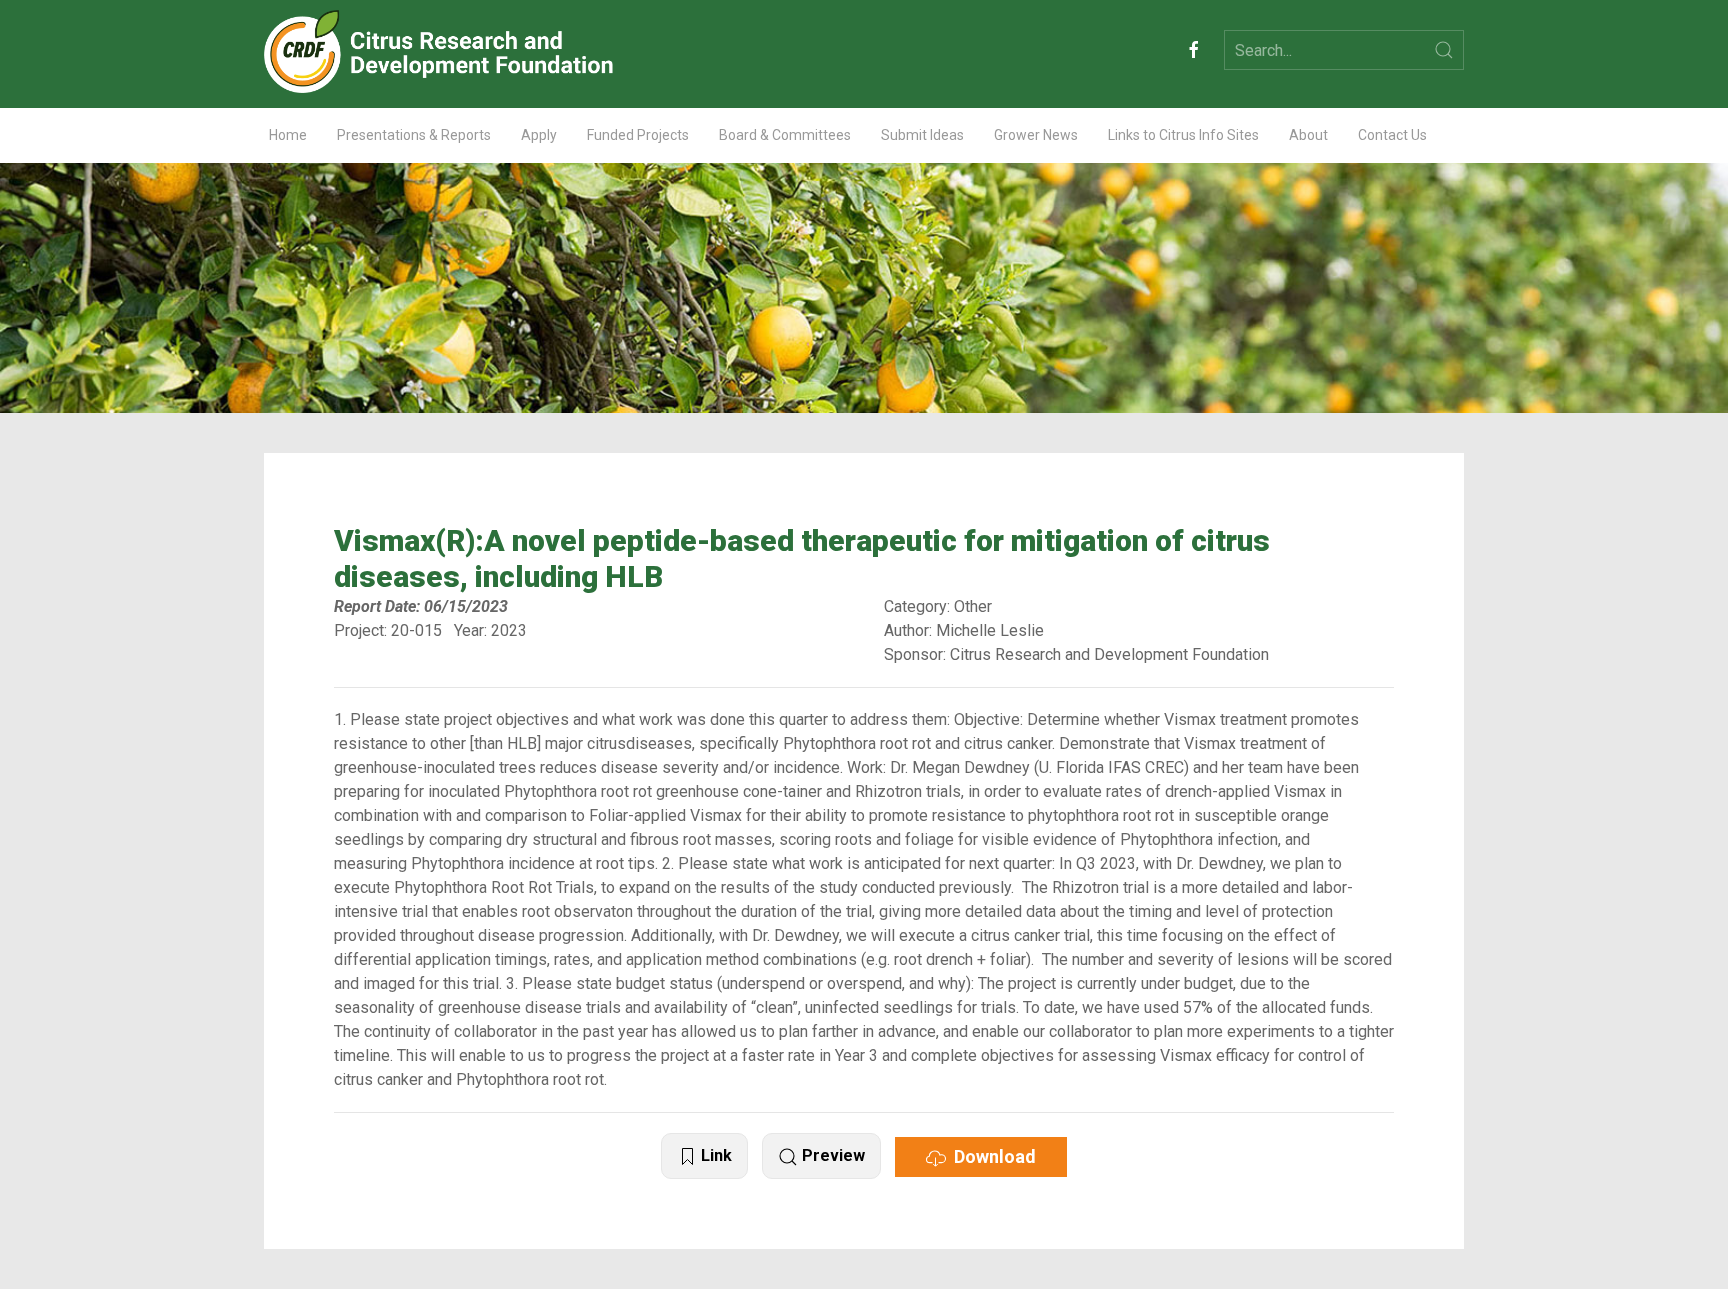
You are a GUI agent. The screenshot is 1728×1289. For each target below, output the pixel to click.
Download (991, 1156)
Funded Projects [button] (638, 135)
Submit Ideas (922, 135)
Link (714, 1155)
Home (288, 135)
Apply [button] (539, 135)
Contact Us (1392, 135)
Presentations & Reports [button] (414, 135)
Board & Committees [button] (785, 135)
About (1308, 135)
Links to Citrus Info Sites (1183, 135)
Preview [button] (831, 1155)
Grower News (1036, 135)
